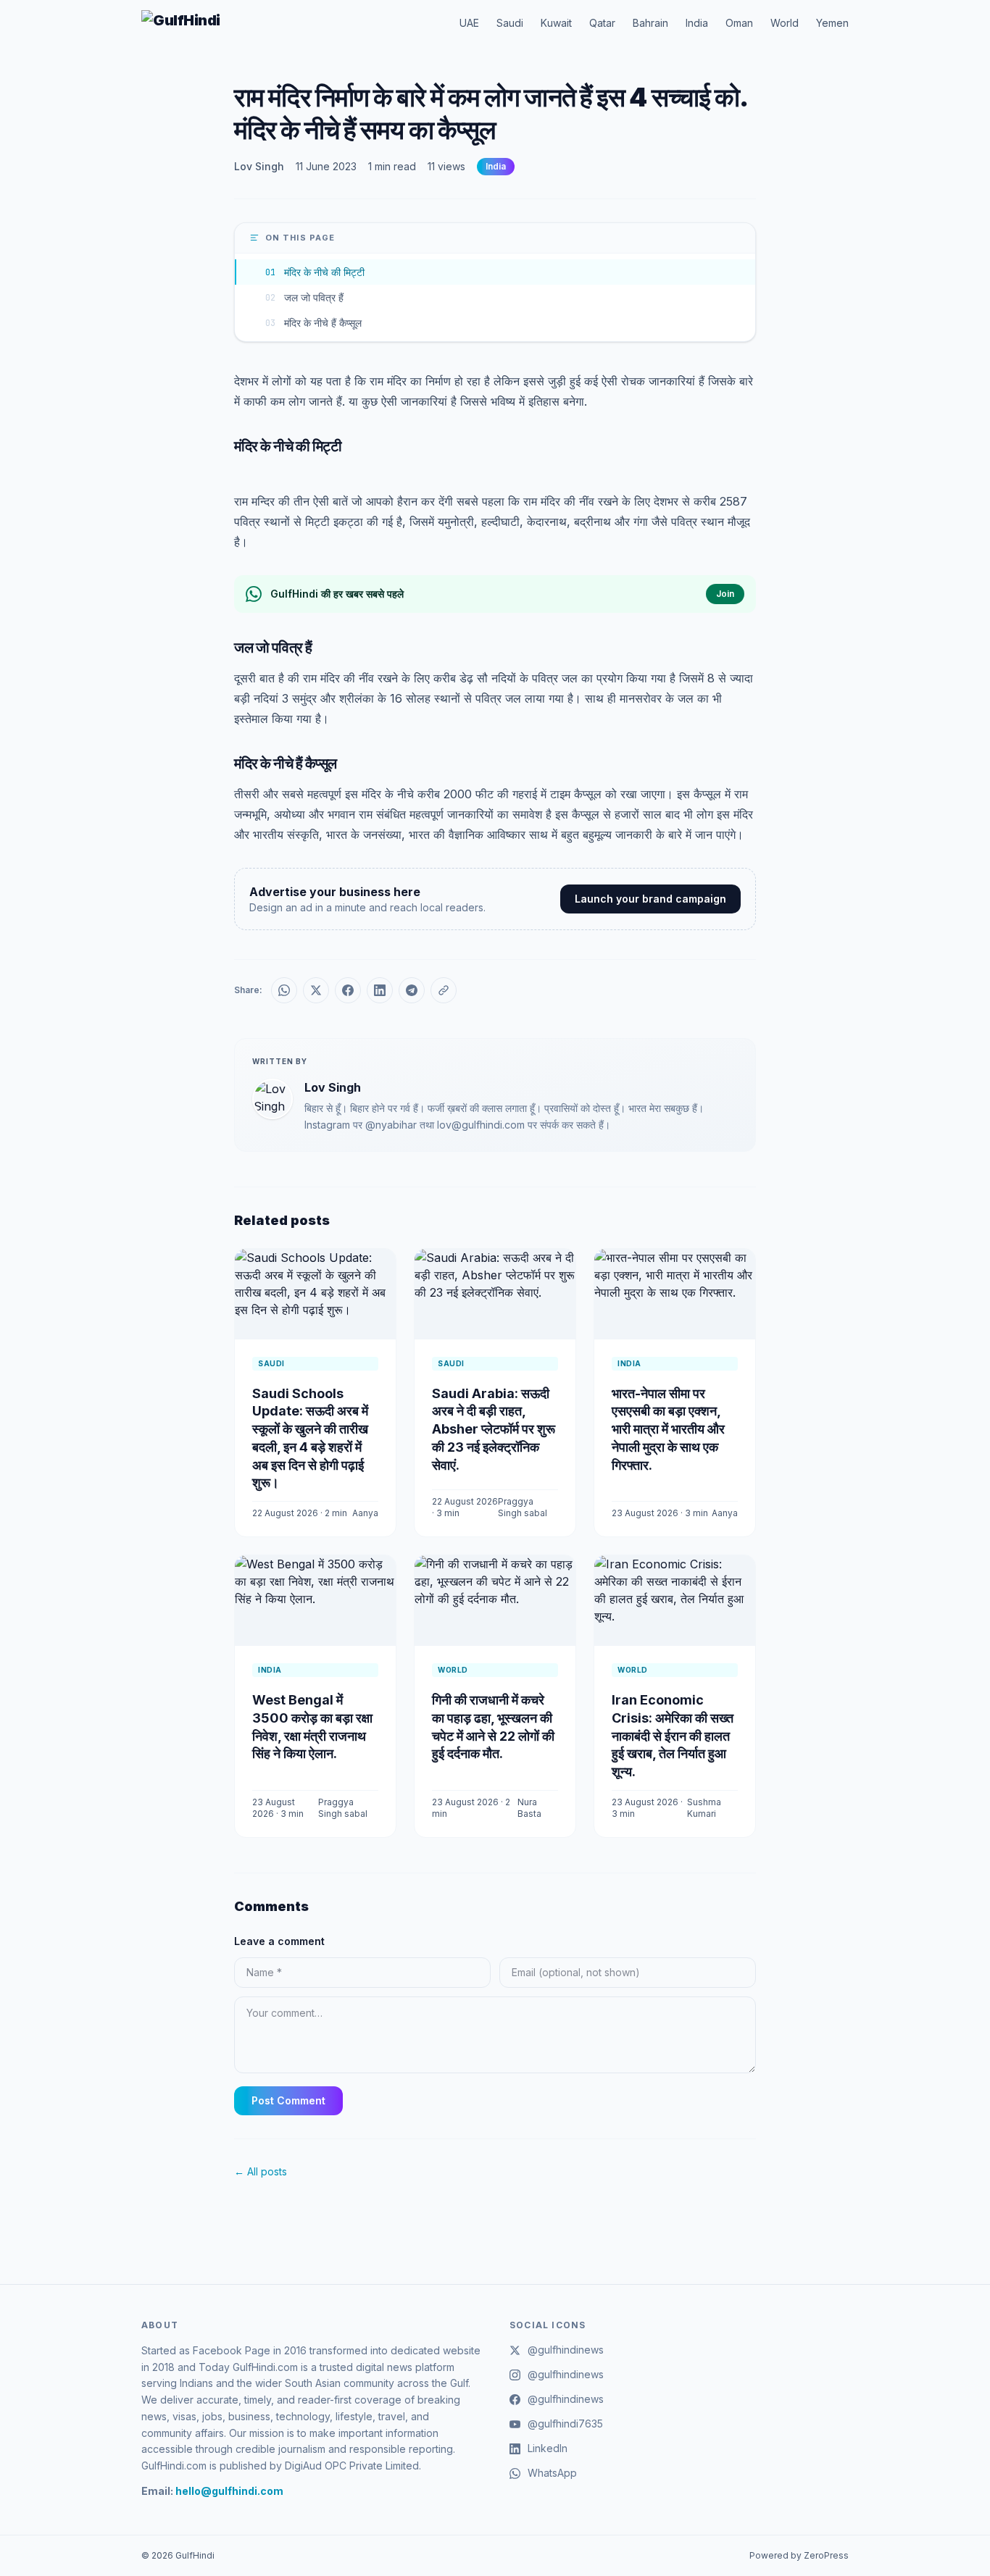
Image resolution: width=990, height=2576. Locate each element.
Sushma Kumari (704, 1808)
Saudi (510, 23)
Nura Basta (529, 1808)
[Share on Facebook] (348, 990)
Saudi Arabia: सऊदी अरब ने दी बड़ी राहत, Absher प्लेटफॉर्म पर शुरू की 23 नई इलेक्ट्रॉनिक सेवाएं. (494, 1429)
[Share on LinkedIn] (380, 990)
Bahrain (650, 23)
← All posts (261, 2171)
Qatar (602, 23)
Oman (739, 23)
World (785, 23)
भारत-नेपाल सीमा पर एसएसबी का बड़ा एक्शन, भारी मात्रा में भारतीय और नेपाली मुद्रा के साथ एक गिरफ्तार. (668, 1429)
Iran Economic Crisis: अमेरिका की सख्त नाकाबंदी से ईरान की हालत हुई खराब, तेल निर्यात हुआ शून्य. (673, 1736)
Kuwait (556, 23)
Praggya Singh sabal (523, 1507)
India (697, 23)
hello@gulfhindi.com (229, 2491)
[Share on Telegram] (412, 990)
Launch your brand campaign (650, 899)
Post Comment (288, 2100)
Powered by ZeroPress (799, 2555)
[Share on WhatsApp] (284, 990)
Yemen (832, 23)
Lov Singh (259, 166)
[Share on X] (316, 990)
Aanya (365, 1513)
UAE (469, 23)
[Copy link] (444, 990)
